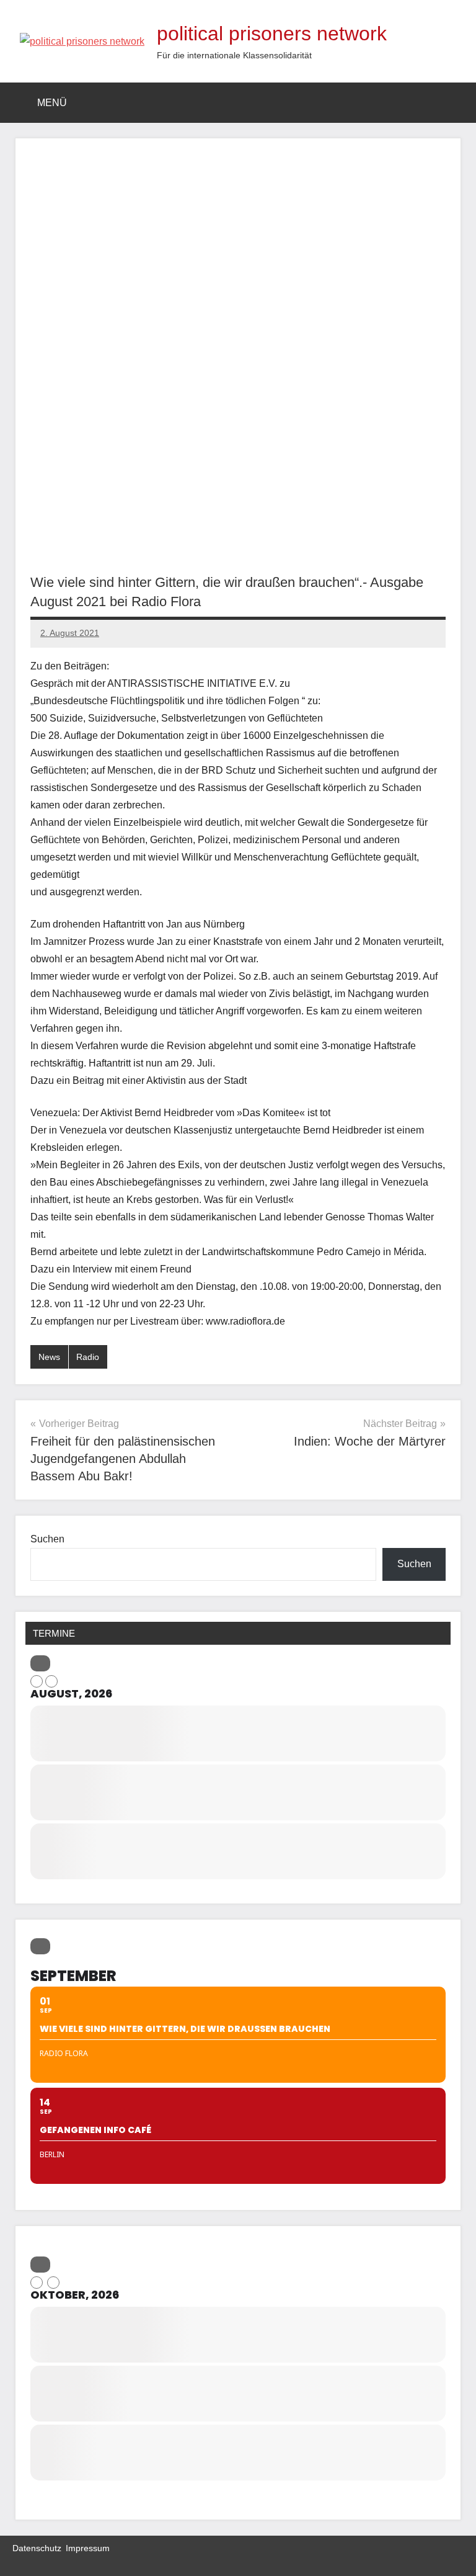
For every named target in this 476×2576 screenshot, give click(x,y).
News (49, 1357)
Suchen (47, 1539)
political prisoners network (272, 34)
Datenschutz (37, 2548)
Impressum (88, 2548)
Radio (88, 1357)
